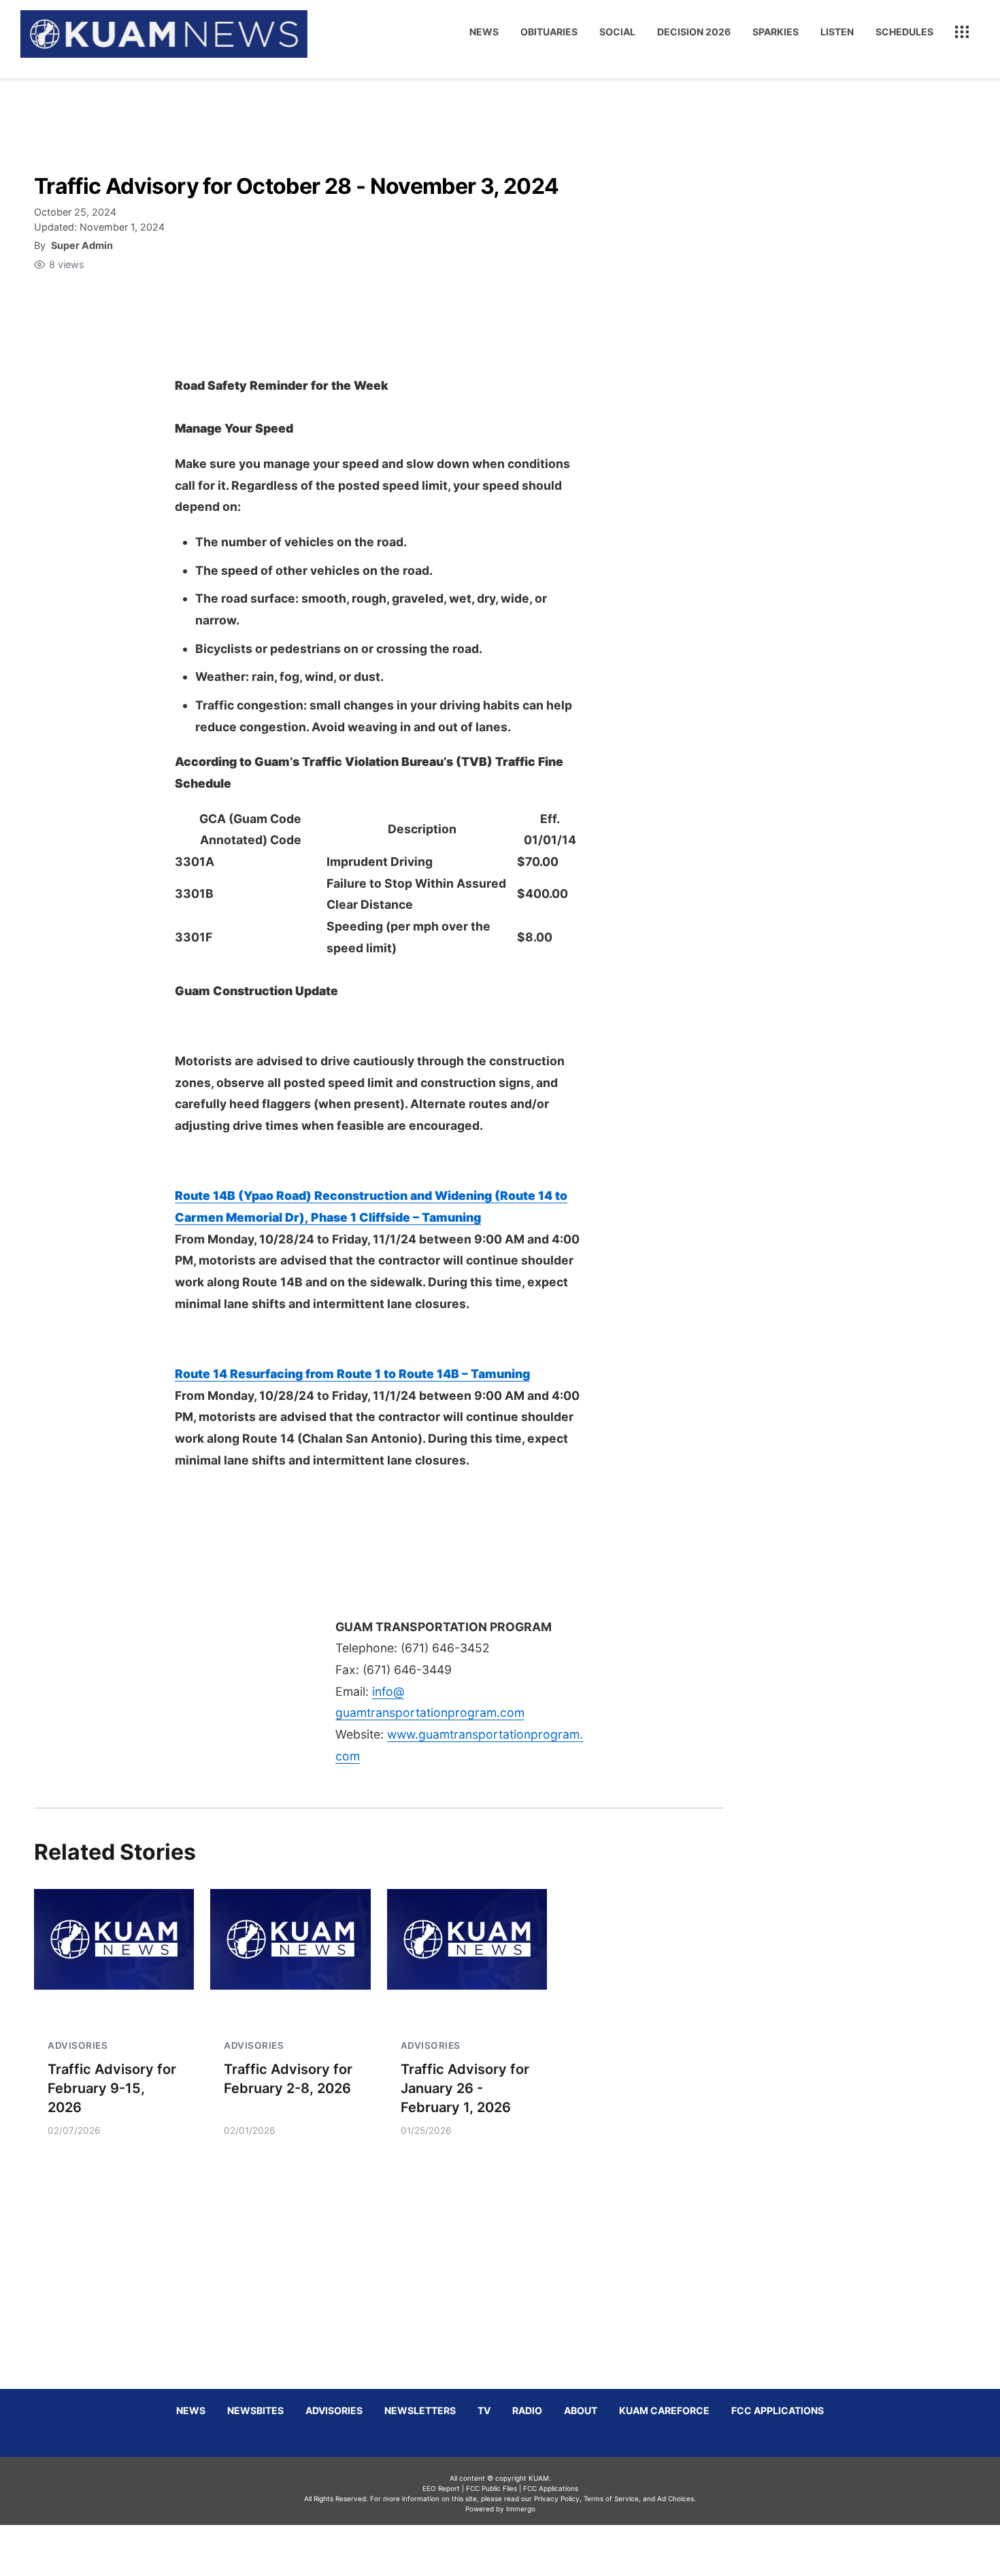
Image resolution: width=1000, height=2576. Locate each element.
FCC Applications (778, 2410)
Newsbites (255, 2410)
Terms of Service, (612, 2498)
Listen (837, 32)
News (484, 32)
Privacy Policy (557, 2498)
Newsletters (420, 2410)
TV (484, 2410)
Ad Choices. (677, 2498)
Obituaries (549, 32)
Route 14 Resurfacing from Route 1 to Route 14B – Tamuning (352, 1374)
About (581, 2410)
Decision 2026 (694, 32)
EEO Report (441, 2488)
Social (617, 32)
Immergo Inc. (520, 2550)
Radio (527, 2410)
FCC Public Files (491, 2488)
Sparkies (776, 32)
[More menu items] (962, 32)
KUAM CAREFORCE (664, 2410)
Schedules (904, 32)
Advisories (334, 2410)
